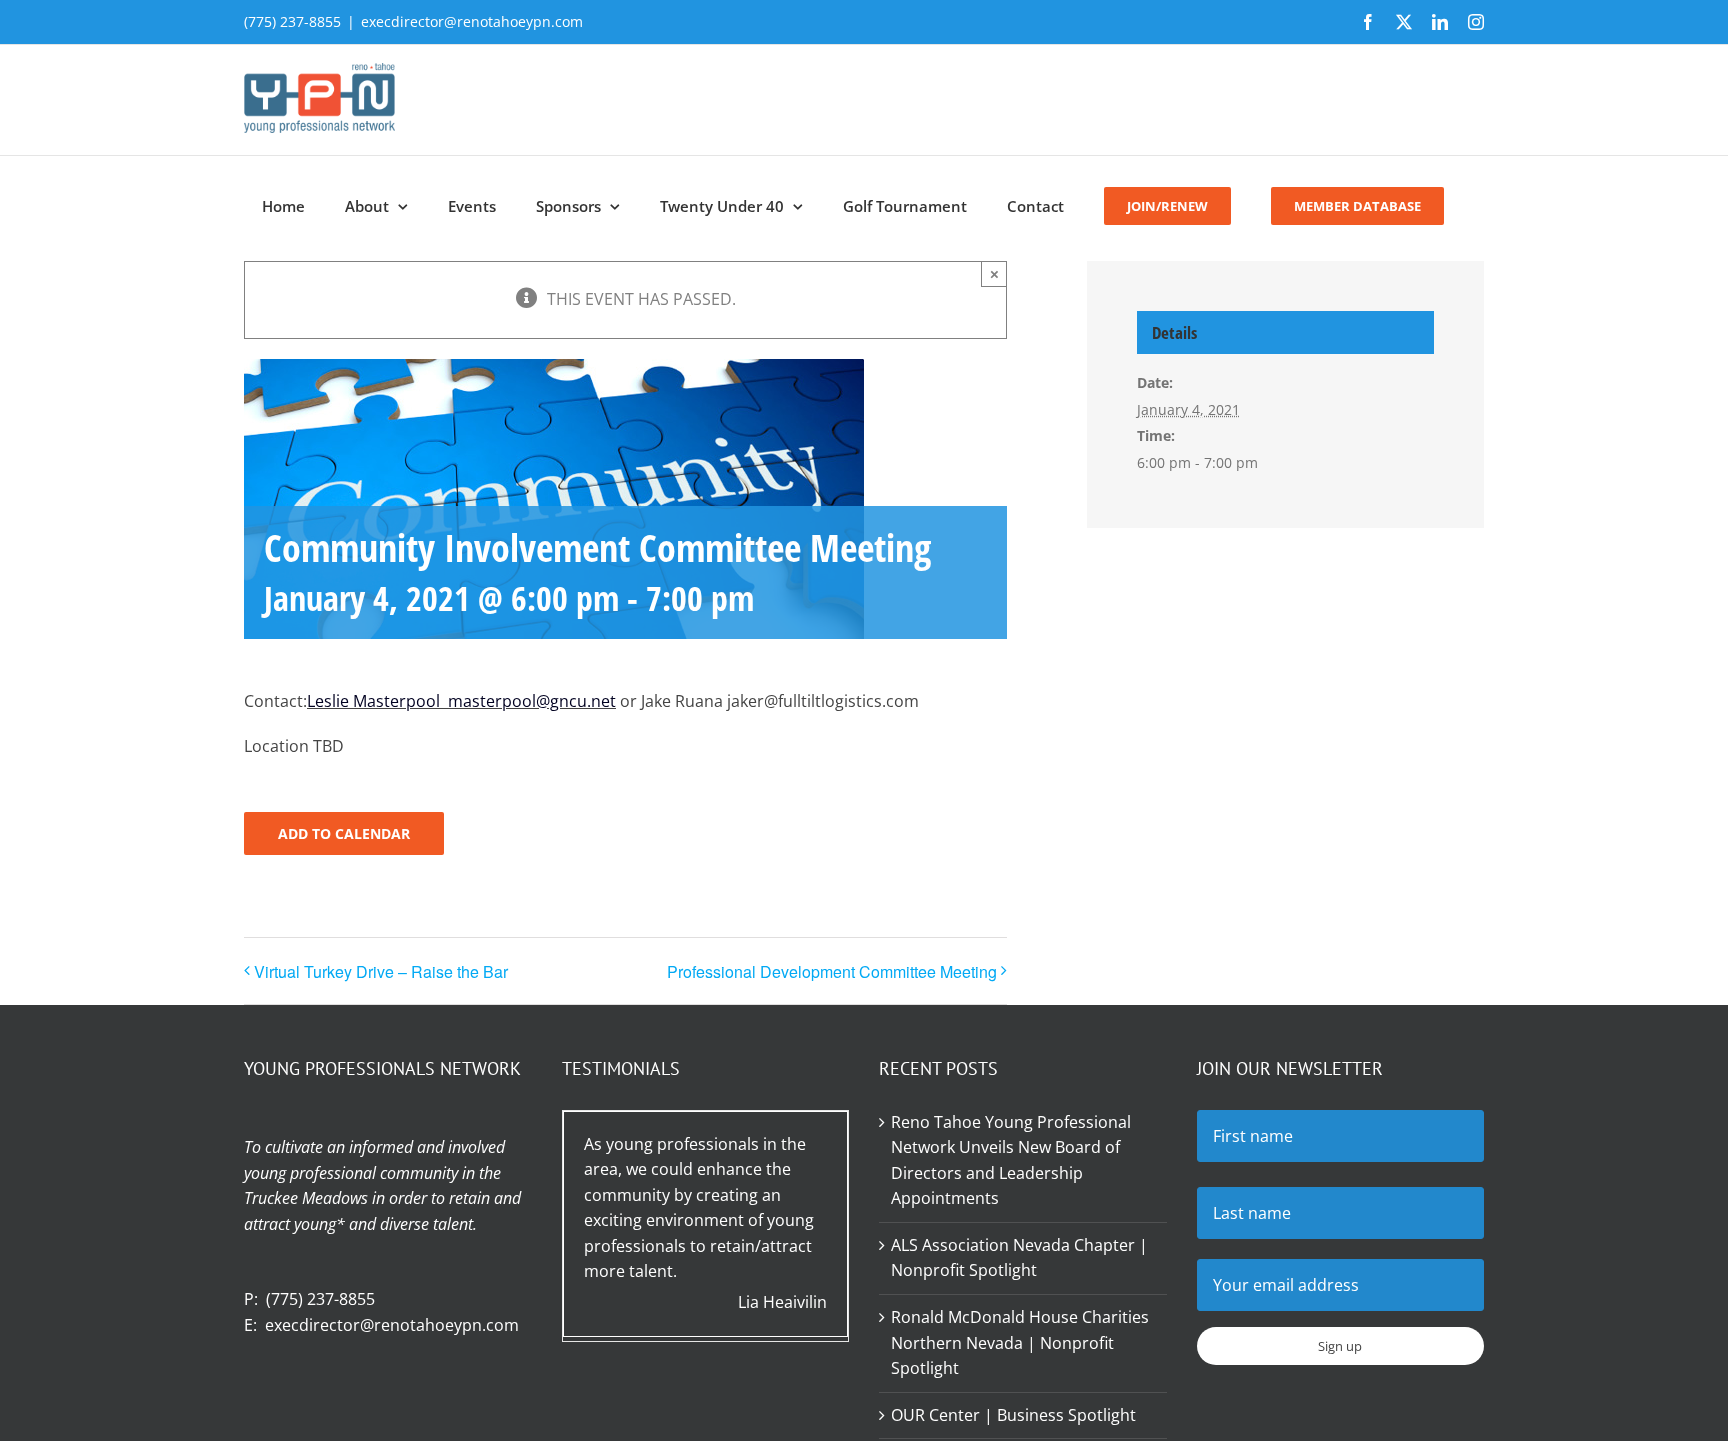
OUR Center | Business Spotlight (1013, 1415)
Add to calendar (344, 833)
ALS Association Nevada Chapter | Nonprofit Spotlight (1019, 1258)
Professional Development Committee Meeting (832, 971)
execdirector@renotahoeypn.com (472, 21)
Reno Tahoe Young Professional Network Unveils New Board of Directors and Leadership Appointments (1011, 1160)
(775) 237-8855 (320, 1299)
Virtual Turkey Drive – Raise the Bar (381, 971)
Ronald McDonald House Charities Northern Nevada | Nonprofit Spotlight (1020, 1342)
